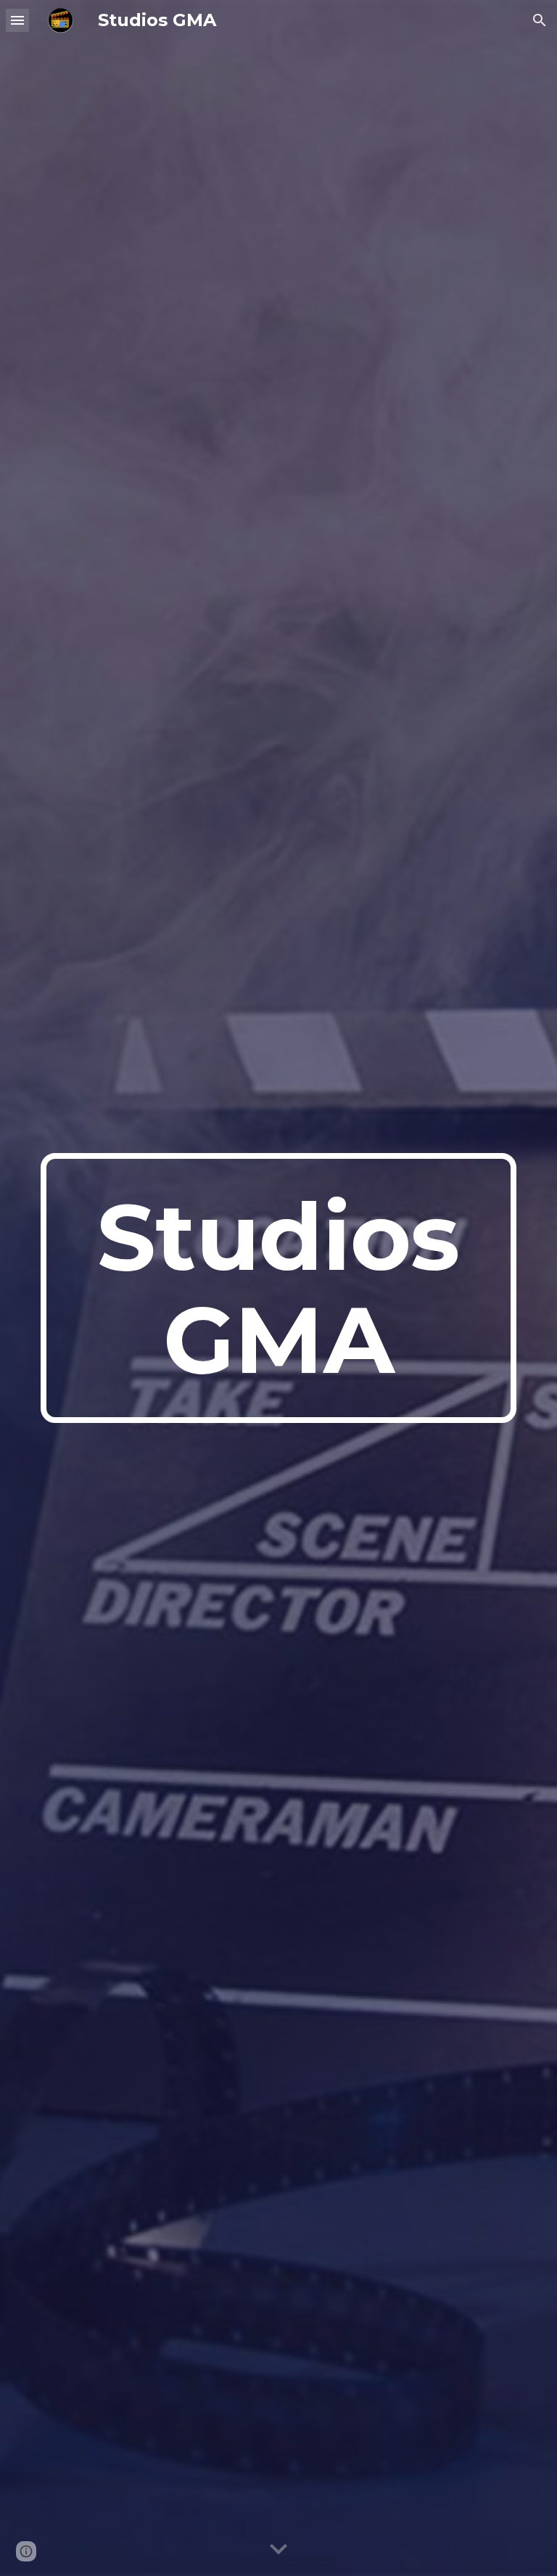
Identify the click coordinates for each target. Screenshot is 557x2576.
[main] (278, 1288)
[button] (17, 20)
